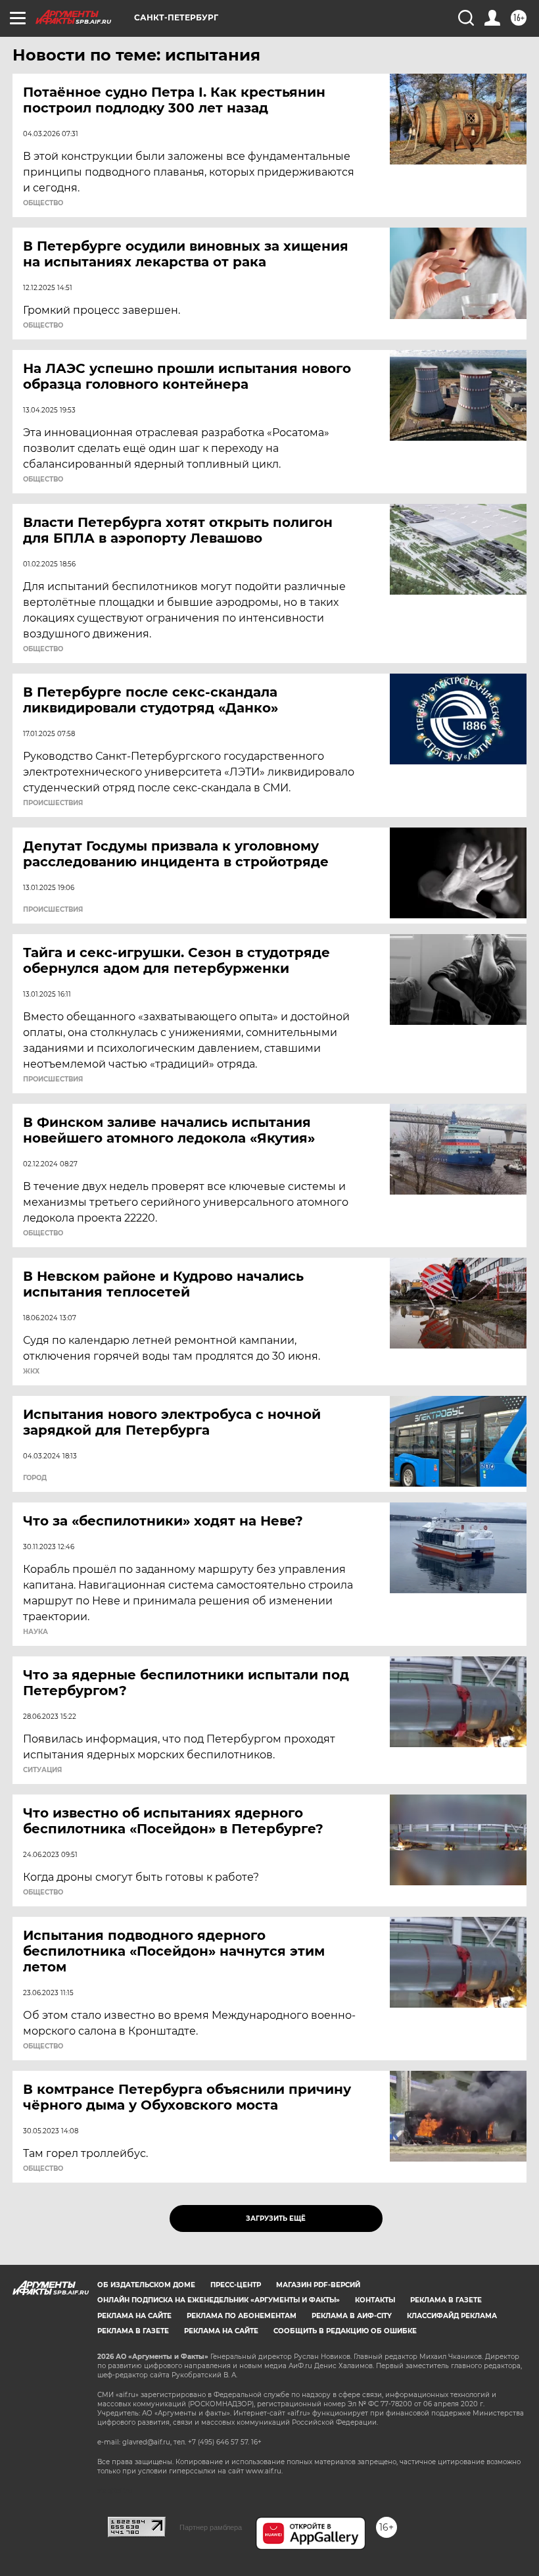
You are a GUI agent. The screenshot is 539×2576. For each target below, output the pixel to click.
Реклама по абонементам (242, 2316)
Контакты (375, 2300)
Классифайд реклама (452, 2316)
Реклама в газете (446, 2300)
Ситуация (42, 1770)
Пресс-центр (236, 2285)
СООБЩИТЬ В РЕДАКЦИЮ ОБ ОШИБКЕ (345, 2331)
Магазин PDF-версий (318, 2285)
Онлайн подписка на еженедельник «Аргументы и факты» (219, 2300)
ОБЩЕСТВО (43, 203)
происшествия (53, 803)
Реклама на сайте (134, 2316)
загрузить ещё (276, 2218)
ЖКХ (31, 1372)
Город (35, 1478)
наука (35, 1632)
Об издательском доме (146, 2285)
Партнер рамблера (211, 2527)
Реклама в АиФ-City (352, 2316)
